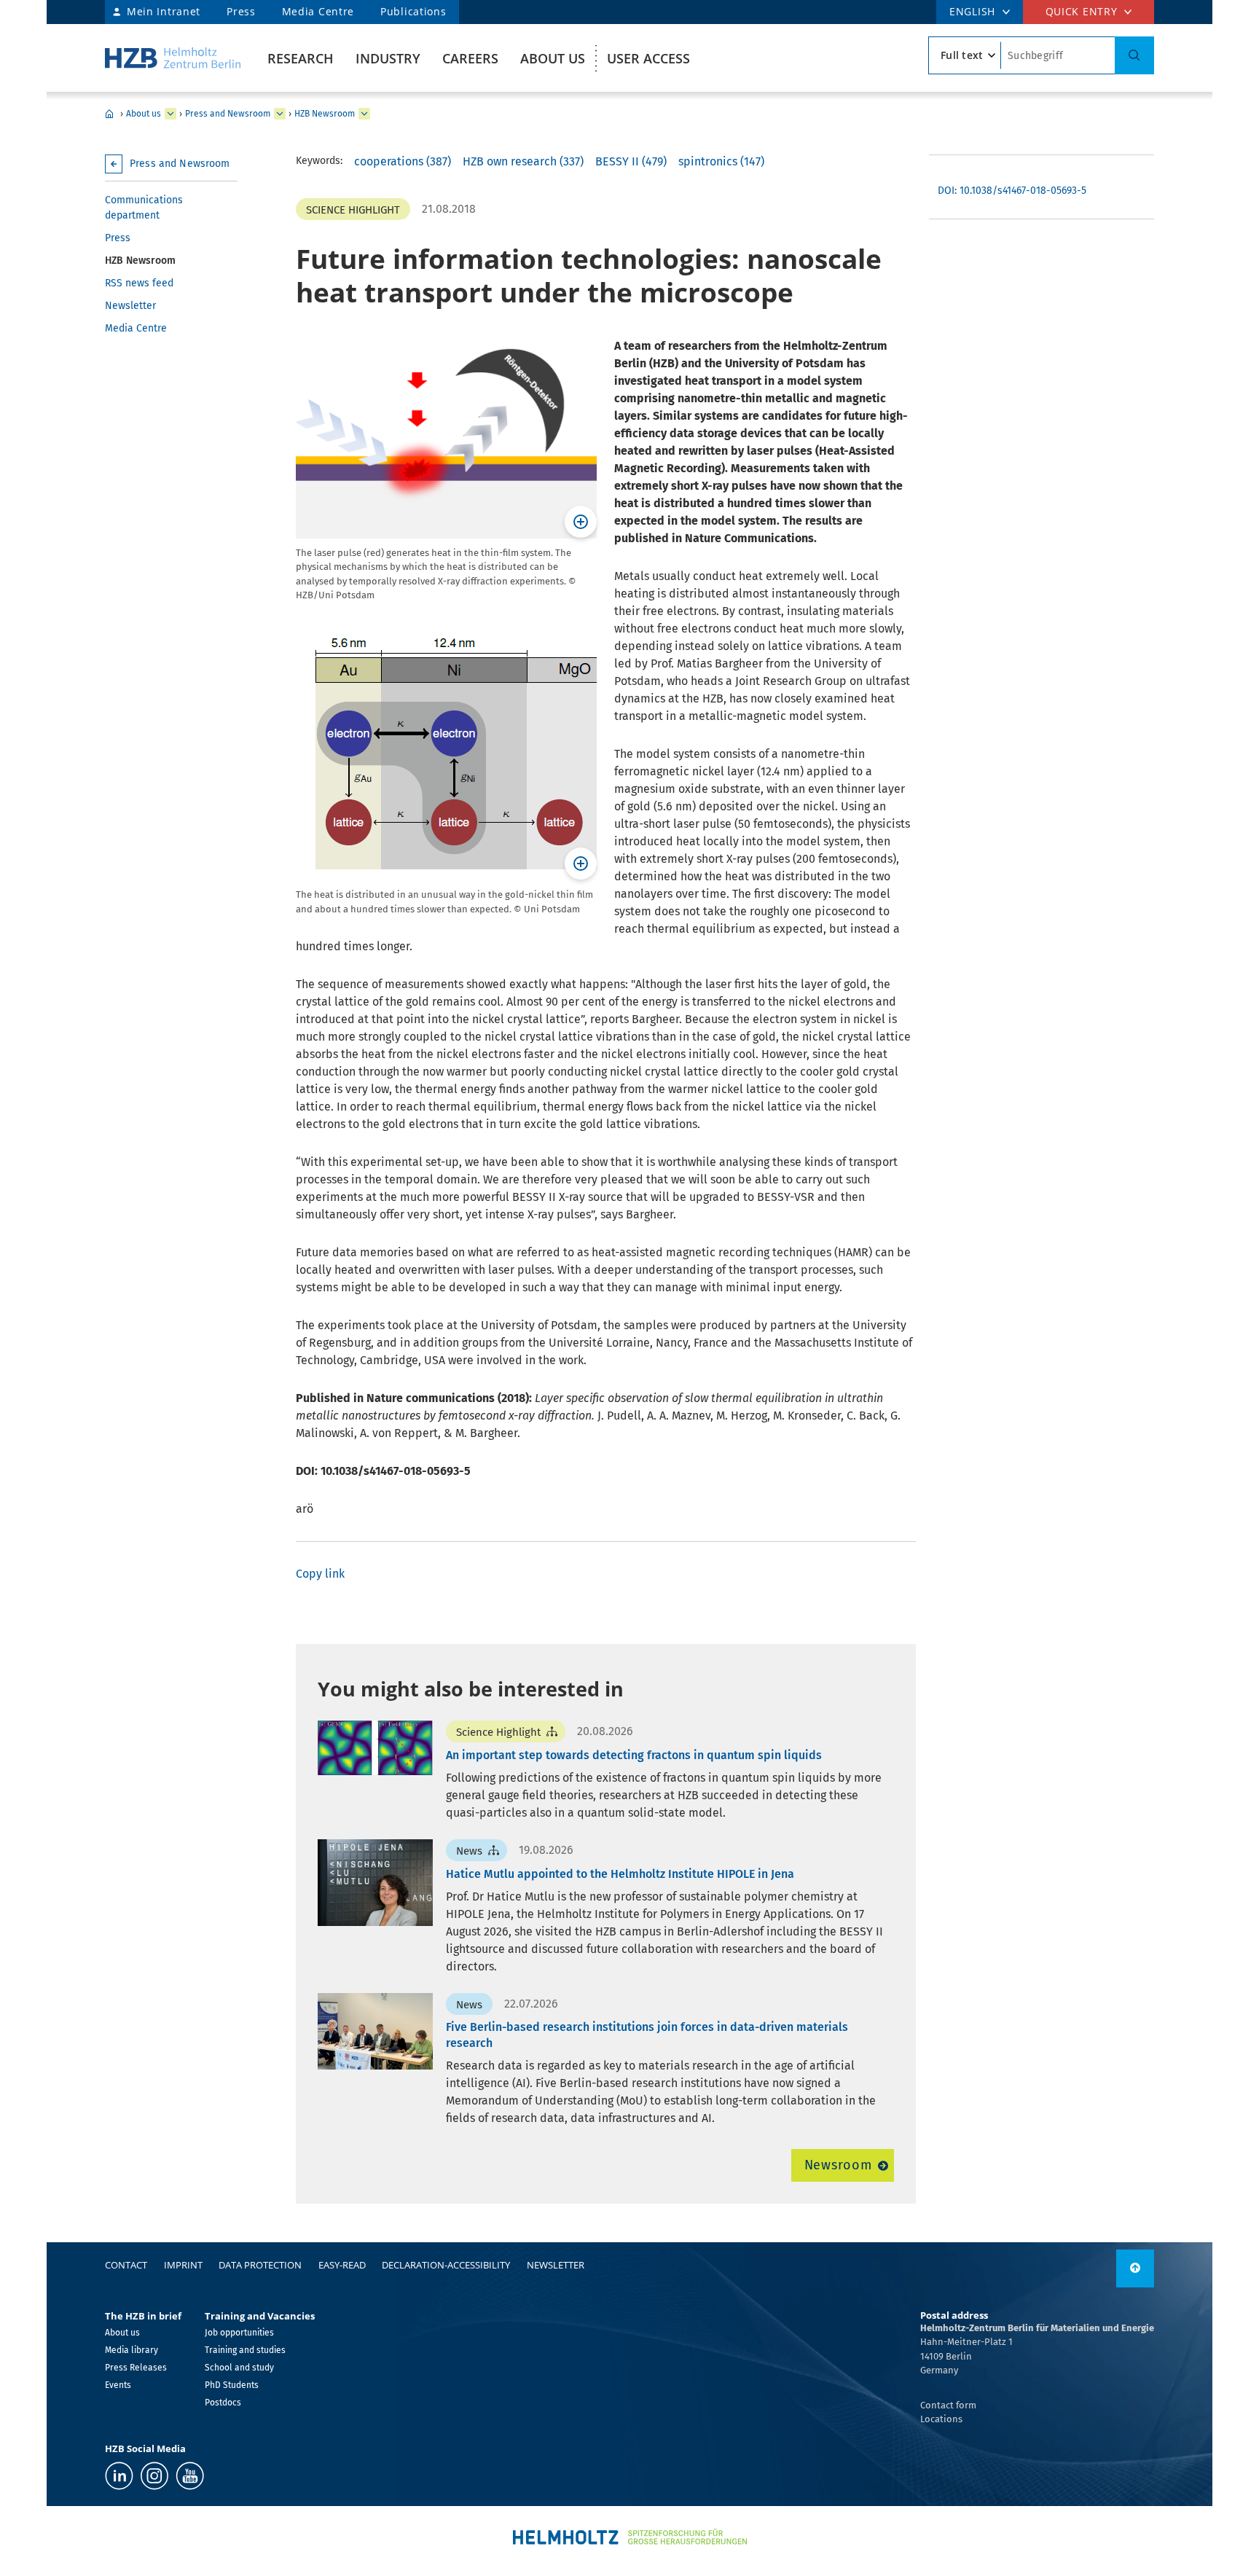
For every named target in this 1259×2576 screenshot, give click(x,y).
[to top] (1135, 2268)
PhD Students (232, 2385)
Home (109, 114)
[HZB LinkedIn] (119, 2476)
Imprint (183, 2265)
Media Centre (318, 11)
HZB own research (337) (523, 161)
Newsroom (838, 2165)
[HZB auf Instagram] (154, 2476)
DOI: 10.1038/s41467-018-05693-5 (1012, 191)
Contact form (948, 2405)
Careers (470, 58)
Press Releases (136, 2368)
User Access (648, 58)
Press (241, 11)
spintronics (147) (721, 161)
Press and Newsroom (228, 114)
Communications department (144, 208)
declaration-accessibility (446, 2265)
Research (301, 58)
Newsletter (130, 306)
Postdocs (223, 2403)
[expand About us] (170, 114)
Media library (132, 2350)
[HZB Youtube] (190, 2476)
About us (553, 58)
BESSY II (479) (631, 161)
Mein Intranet (164, 11)
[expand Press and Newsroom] (280, 114)
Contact (126, 2265)
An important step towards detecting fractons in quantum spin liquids (634, 1755)
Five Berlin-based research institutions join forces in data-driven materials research (647, 2035)
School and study (239, 2368)
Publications (413, 11)
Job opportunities (239, 2333)
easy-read (342, 2265)
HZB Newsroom (325, 114)
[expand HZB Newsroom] (364, 114)
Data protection (260, 2265)
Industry (388, 58)
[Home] (173, 58)
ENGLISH (972, 11)
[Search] (1134, 55)
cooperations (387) (403, 161)
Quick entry (1082, 11)
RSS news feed (139, 283)
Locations (941, 2419)
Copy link (320, 1574)
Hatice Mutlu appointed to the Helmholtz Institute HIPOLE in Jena (620, 1874)
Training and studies (245, 2350)
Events (118, 2385)
